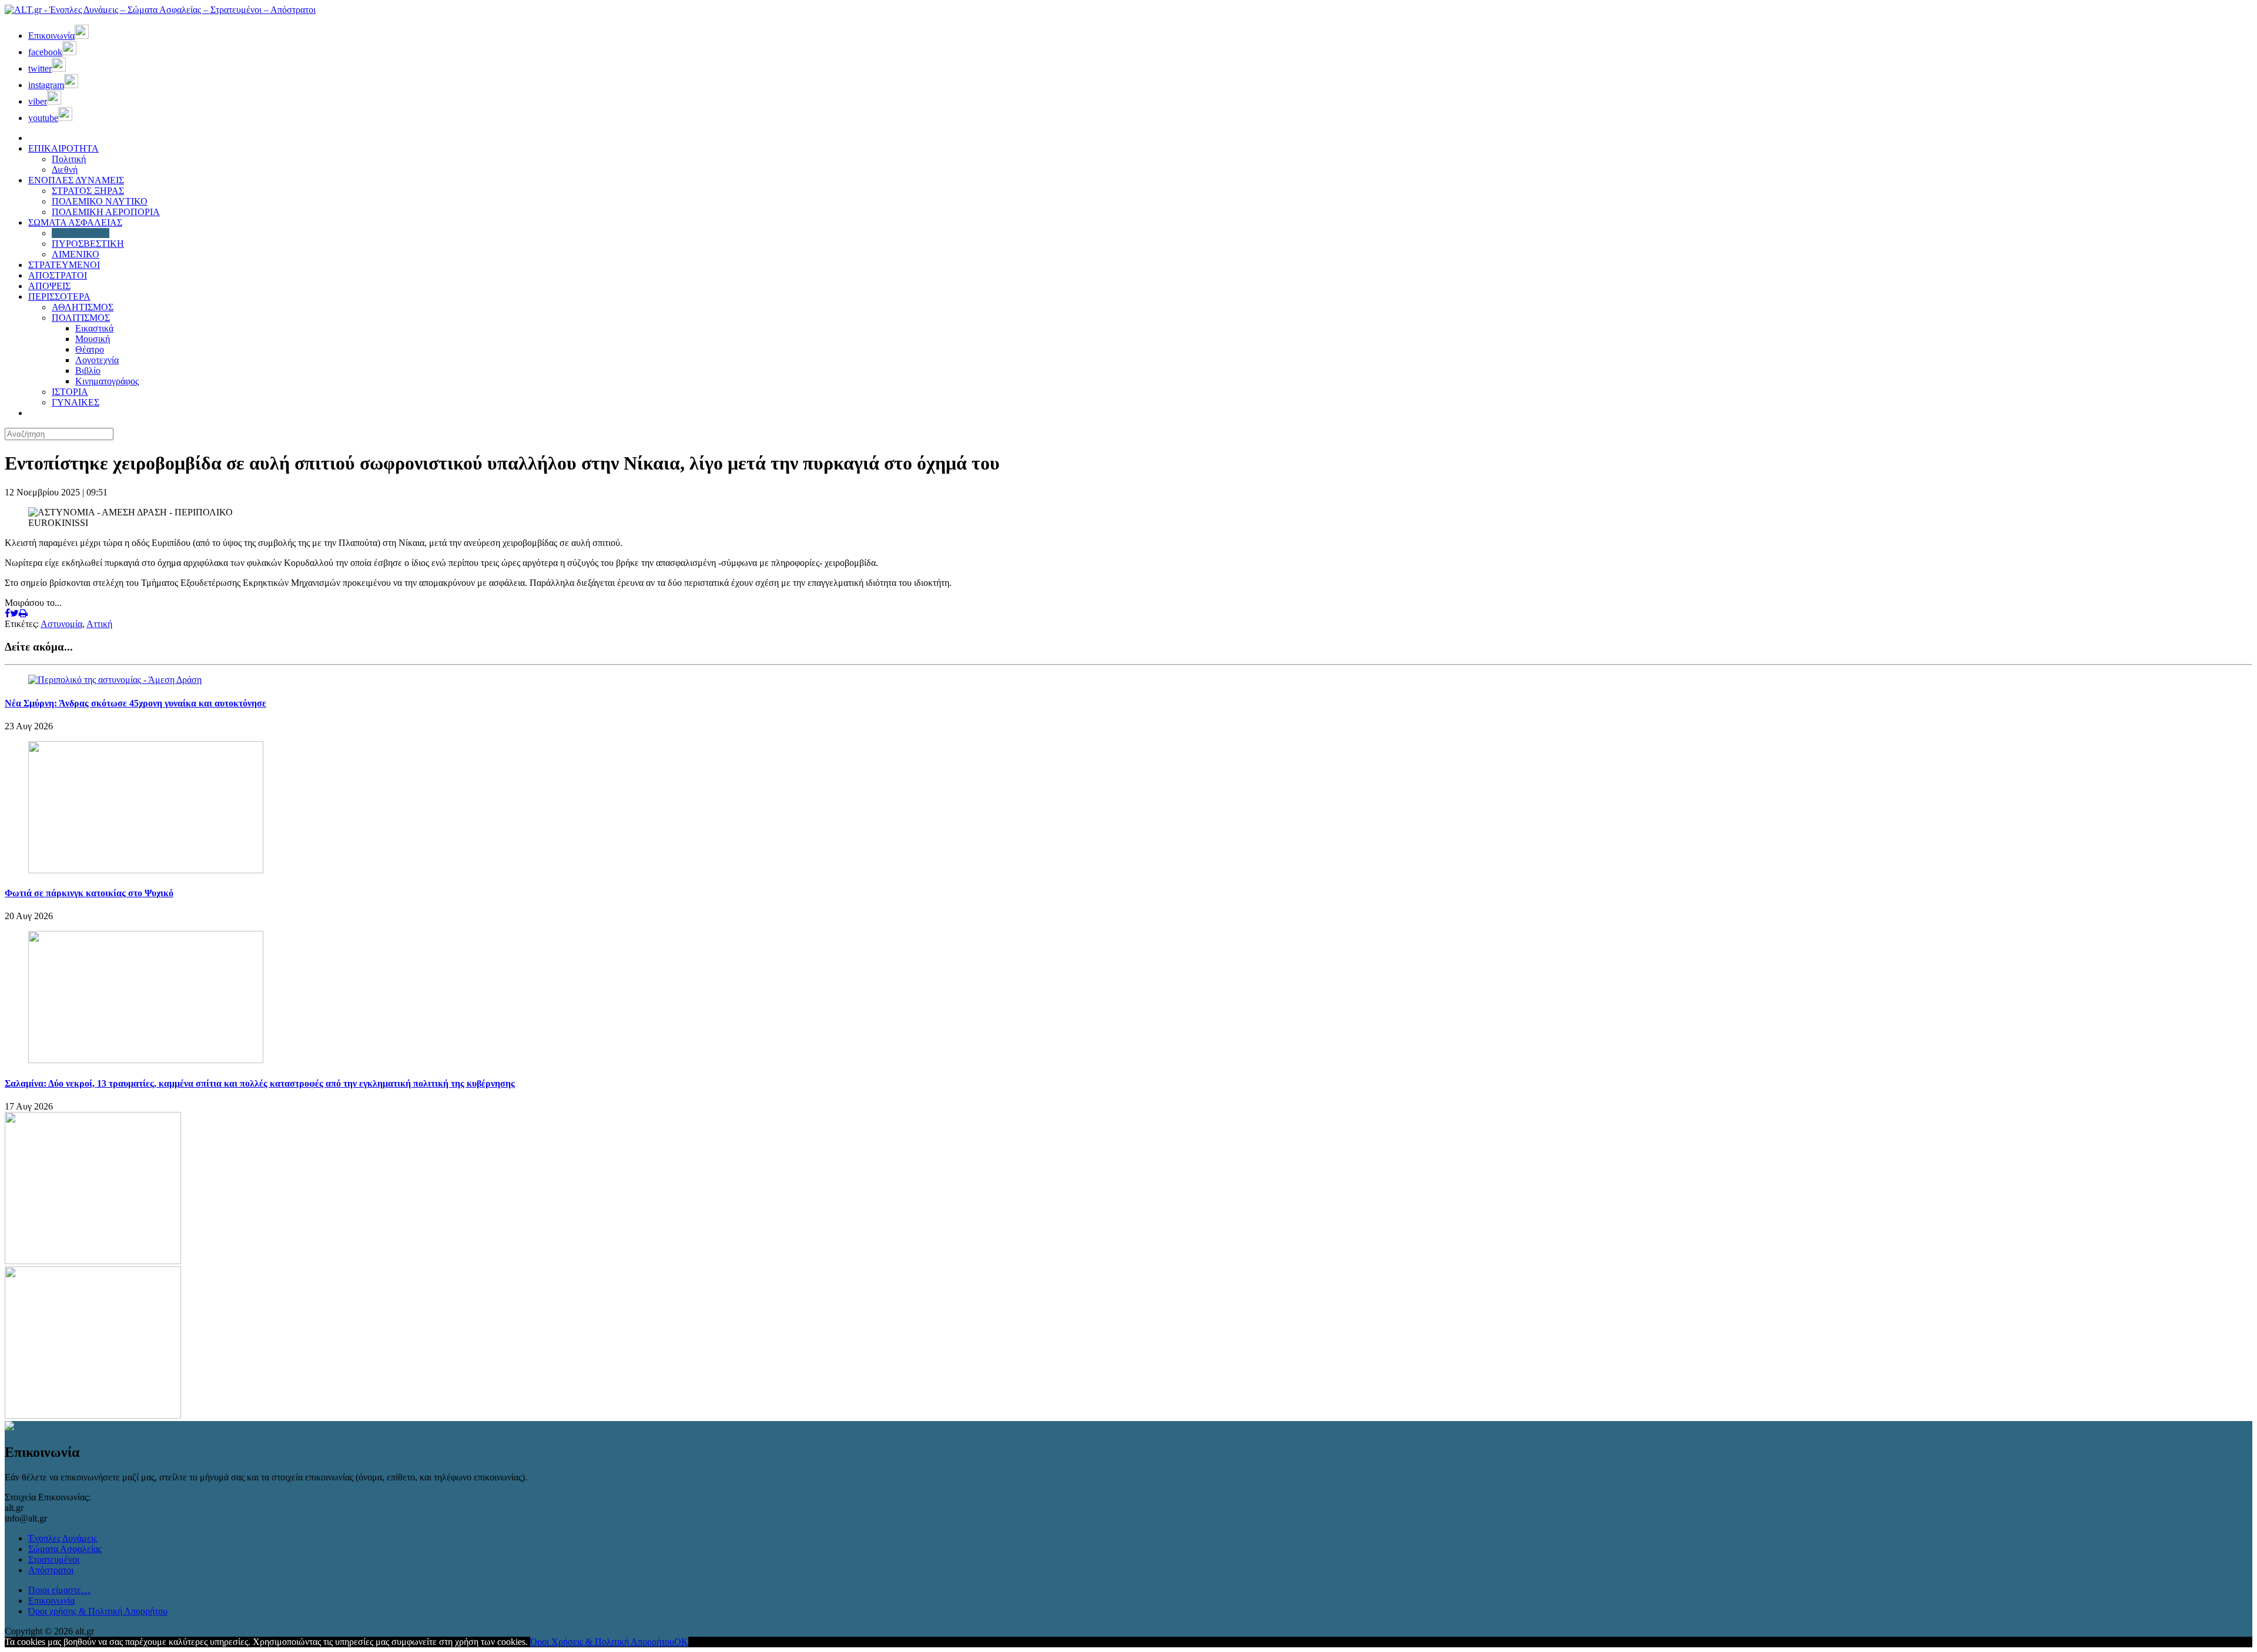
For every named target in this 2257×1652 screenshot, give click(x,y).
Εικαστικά (94, 328)
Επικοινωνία (51, 1601)
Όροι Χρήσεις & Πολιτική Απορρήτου (602, 1642)
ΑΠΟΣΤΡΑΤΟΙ (58, 275)
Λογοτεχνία (97, 360)
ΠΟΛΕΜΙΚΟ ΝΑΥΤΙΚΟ (100, 201)
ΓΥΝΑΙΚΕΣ (76, 402)
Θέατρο (90, 349)
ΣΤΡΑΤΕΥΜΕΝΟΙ (64, 265)
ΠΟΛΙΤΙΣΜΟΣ (81, 318)
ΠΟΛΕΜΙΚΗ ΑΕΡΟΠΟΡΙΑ (106, 212)
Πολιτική (69, 159)
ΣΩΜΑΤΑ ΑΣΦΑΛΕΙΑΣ (75, 222)
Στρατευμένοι (54, 1559)
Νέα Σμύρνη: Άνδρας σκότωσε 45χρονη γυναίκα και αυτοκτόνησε (135, 703)
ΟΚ (681, 1642)
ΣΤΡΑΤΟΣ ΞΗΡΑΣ (88, 191)
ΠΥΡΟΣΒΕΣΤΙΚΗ (88, 244)
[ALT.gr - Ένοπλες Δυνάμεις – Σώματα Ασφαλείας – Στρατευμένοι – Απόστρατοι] (160, 10)
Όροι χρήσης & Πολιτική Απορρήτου (98, 1611)
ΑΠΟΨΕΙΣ (49, 286)
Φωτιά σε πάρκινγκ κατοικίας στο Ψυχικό (89, 893)
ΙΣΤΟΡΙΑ (70, 392)
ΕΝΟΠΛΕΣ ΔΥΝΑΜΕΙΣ (76, 180)
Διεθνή (65, 170)
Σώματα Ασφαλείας (65, 1549)
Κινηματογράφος (107, 381)
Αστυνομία (61, 624)
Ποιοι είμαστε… (59, 1590)
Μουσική (93, 339)
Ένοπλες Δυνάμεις (63, 1538)
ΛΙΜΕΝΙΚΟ (76, 254)
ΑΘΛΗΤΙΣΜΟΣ (83, 307)
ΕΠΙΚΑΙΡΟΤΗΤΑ (63, 148)
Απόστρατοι (51, 1570)
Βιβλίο (88, 371)
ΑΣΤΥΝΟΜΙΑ (81, 233)
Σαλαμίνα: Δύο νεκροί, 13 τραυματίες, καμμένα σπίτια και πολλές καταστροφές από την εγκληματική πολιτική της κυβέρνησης (260, 1083)
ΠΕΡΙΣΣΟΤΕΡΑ (59, 296)
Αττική (99, 624)
